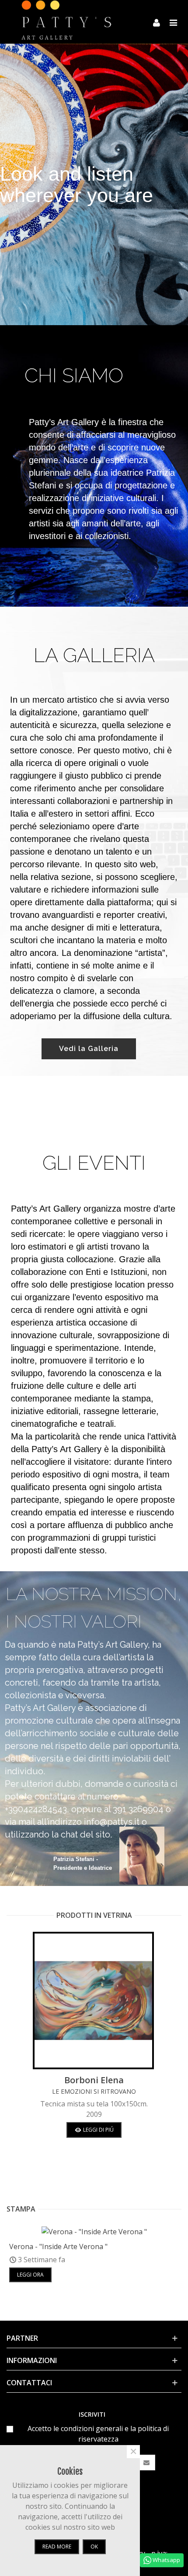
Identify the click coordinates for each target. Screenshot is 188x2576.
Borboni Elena (94, 2080)
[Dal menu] (173, 22)
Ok (94, 2547)
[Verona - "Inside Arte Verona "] (94, 2231)
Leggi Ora (30, 2275)
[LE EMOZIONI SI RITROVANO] (94, 2001)
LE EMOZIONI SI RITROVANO (94, 2091)
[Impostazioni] (157, 22)
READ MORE (57, 2547)
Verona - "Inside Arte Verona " (58, 2246)
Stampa (21, 2209)
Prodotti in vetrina (94, 1915)
